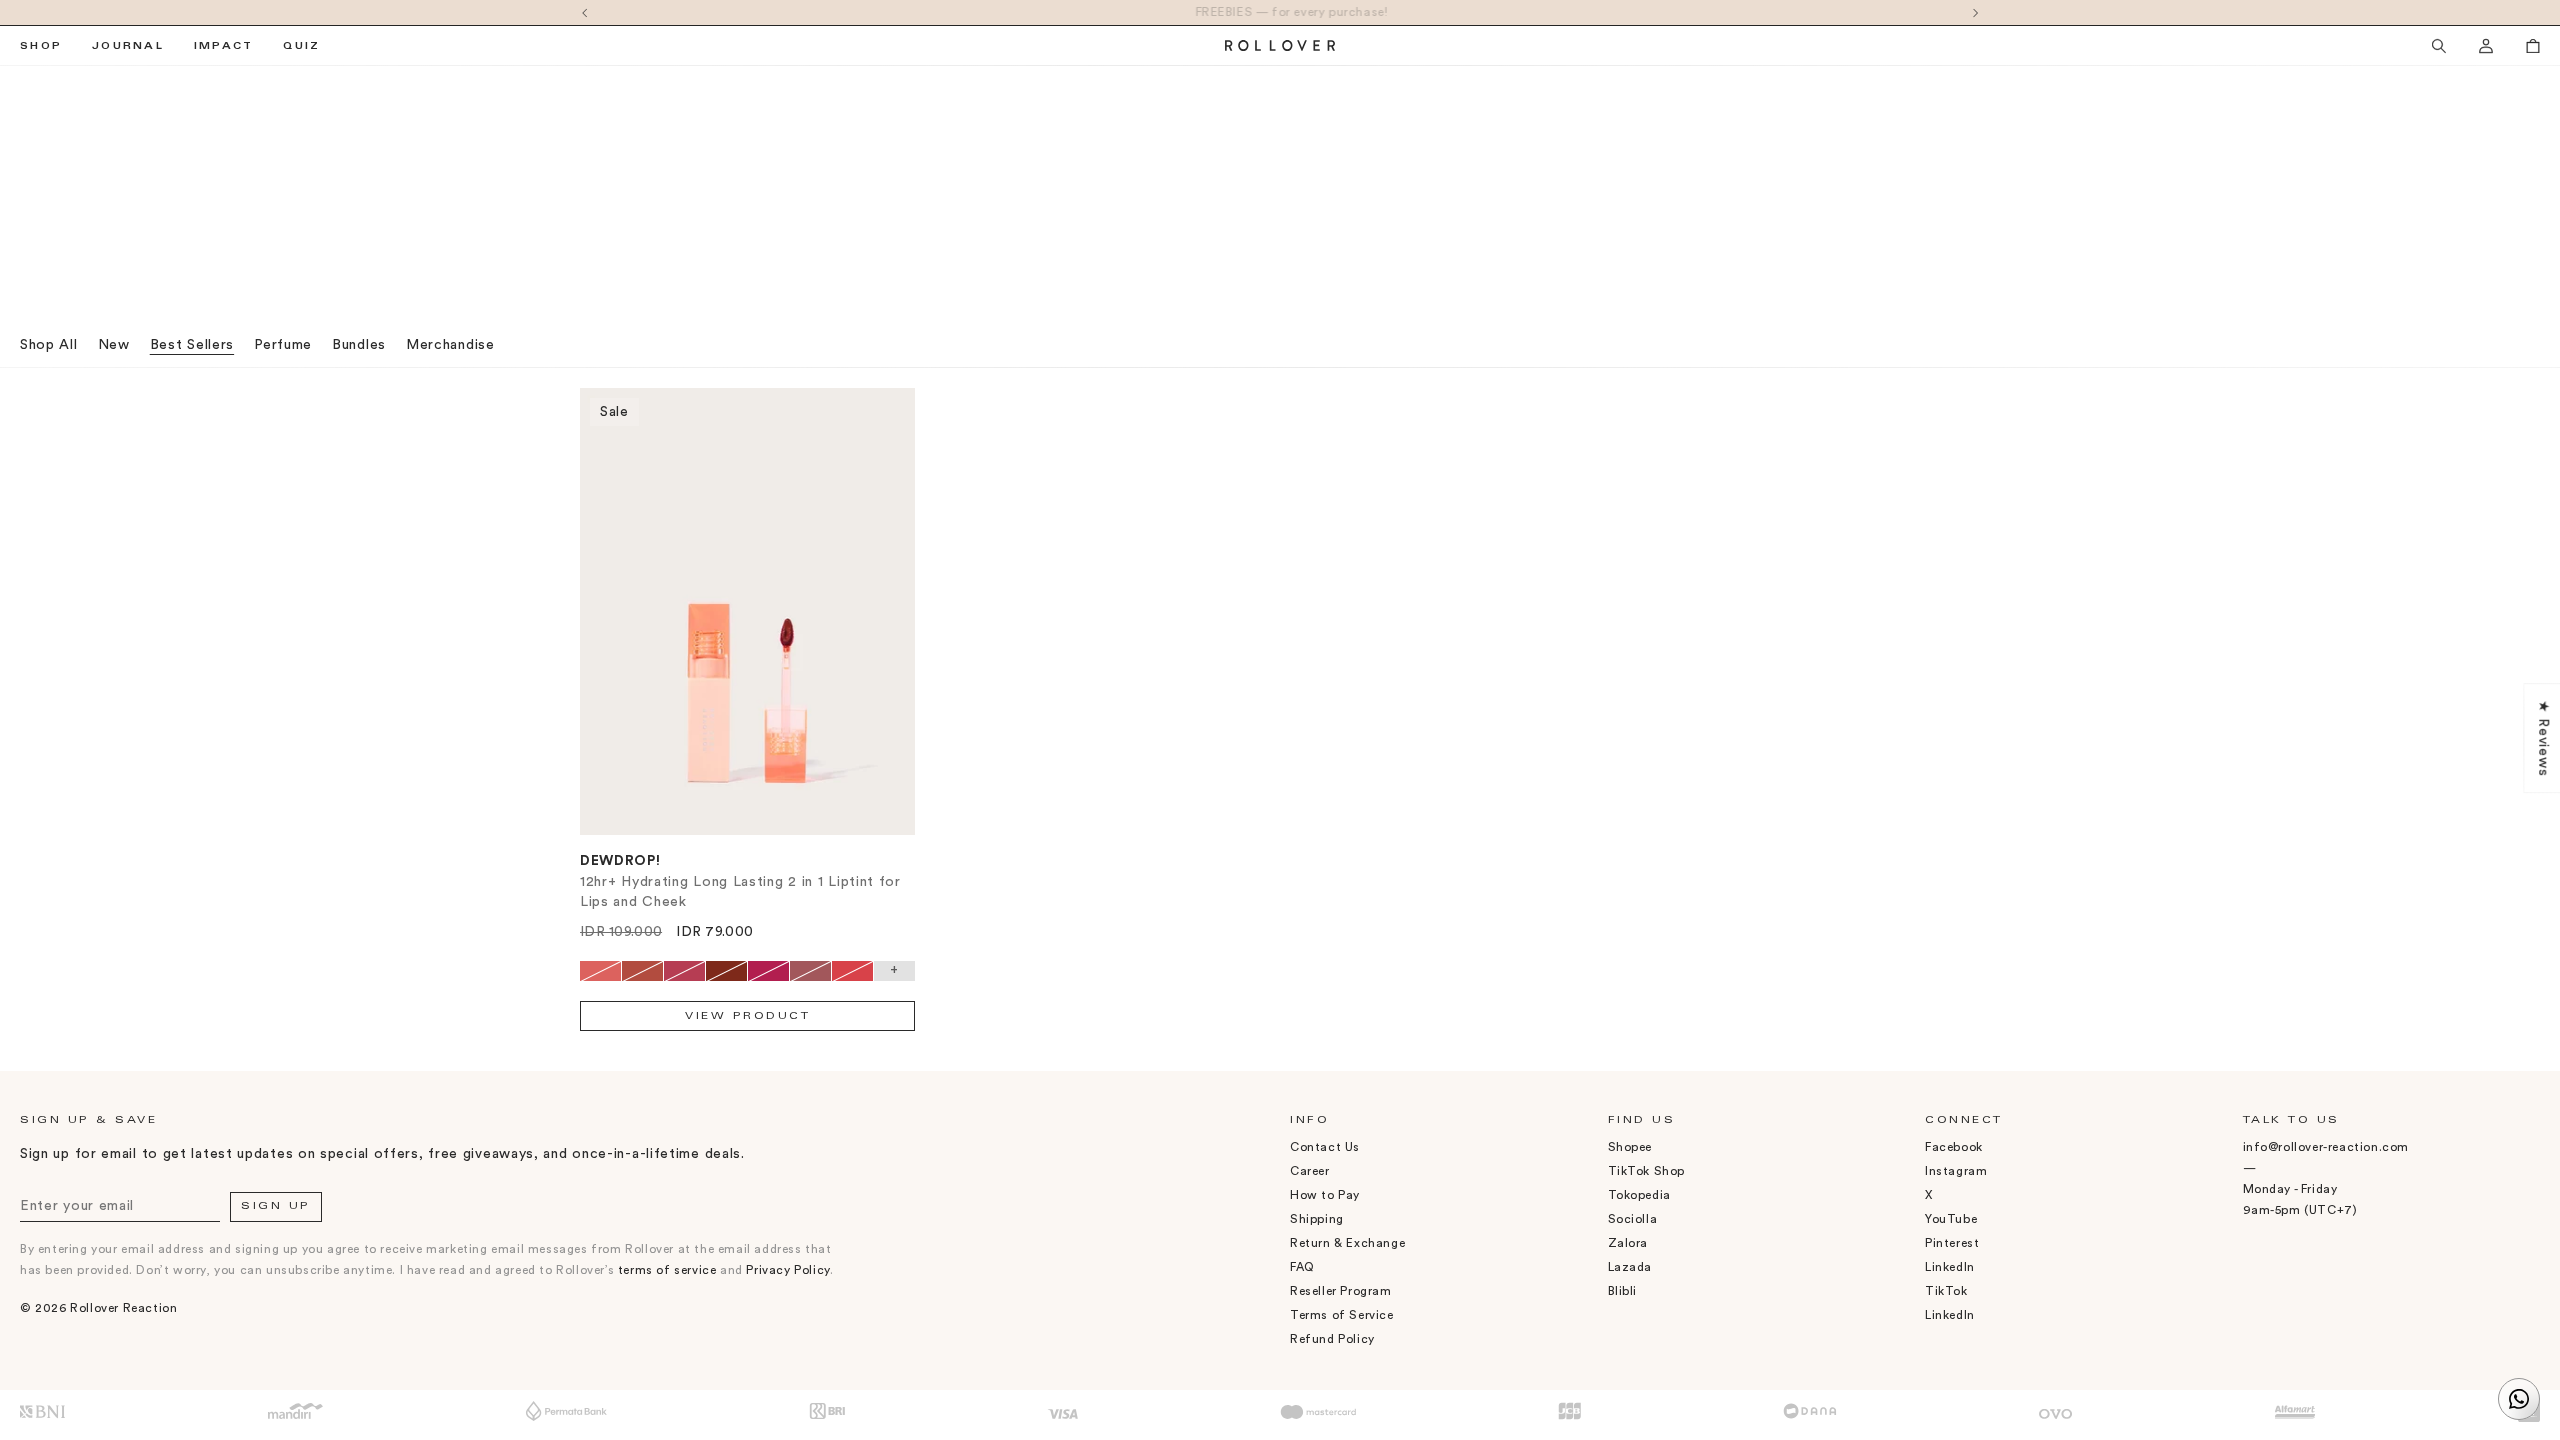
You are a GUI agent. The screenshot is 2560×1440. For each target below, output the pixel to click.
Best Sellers (192, 345)
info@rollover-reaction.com (2326, 1147)
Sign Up (276, 1207)
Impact (224, 46)
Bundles (359, 345)
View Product (747, 1017)
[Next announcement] (1975, 12)
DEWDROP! (620, 861)
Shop (41, 46)
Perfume (283, 345)
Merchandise (450, 345)
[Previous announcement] (584, 12)
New (114, 345)
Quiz (301, 46)
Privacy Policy (787, 1270)
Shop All (49, 345)
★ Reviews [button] (2543, 738)
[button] (2439, 46)
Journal (128, 46)
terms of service (667, 1270)
